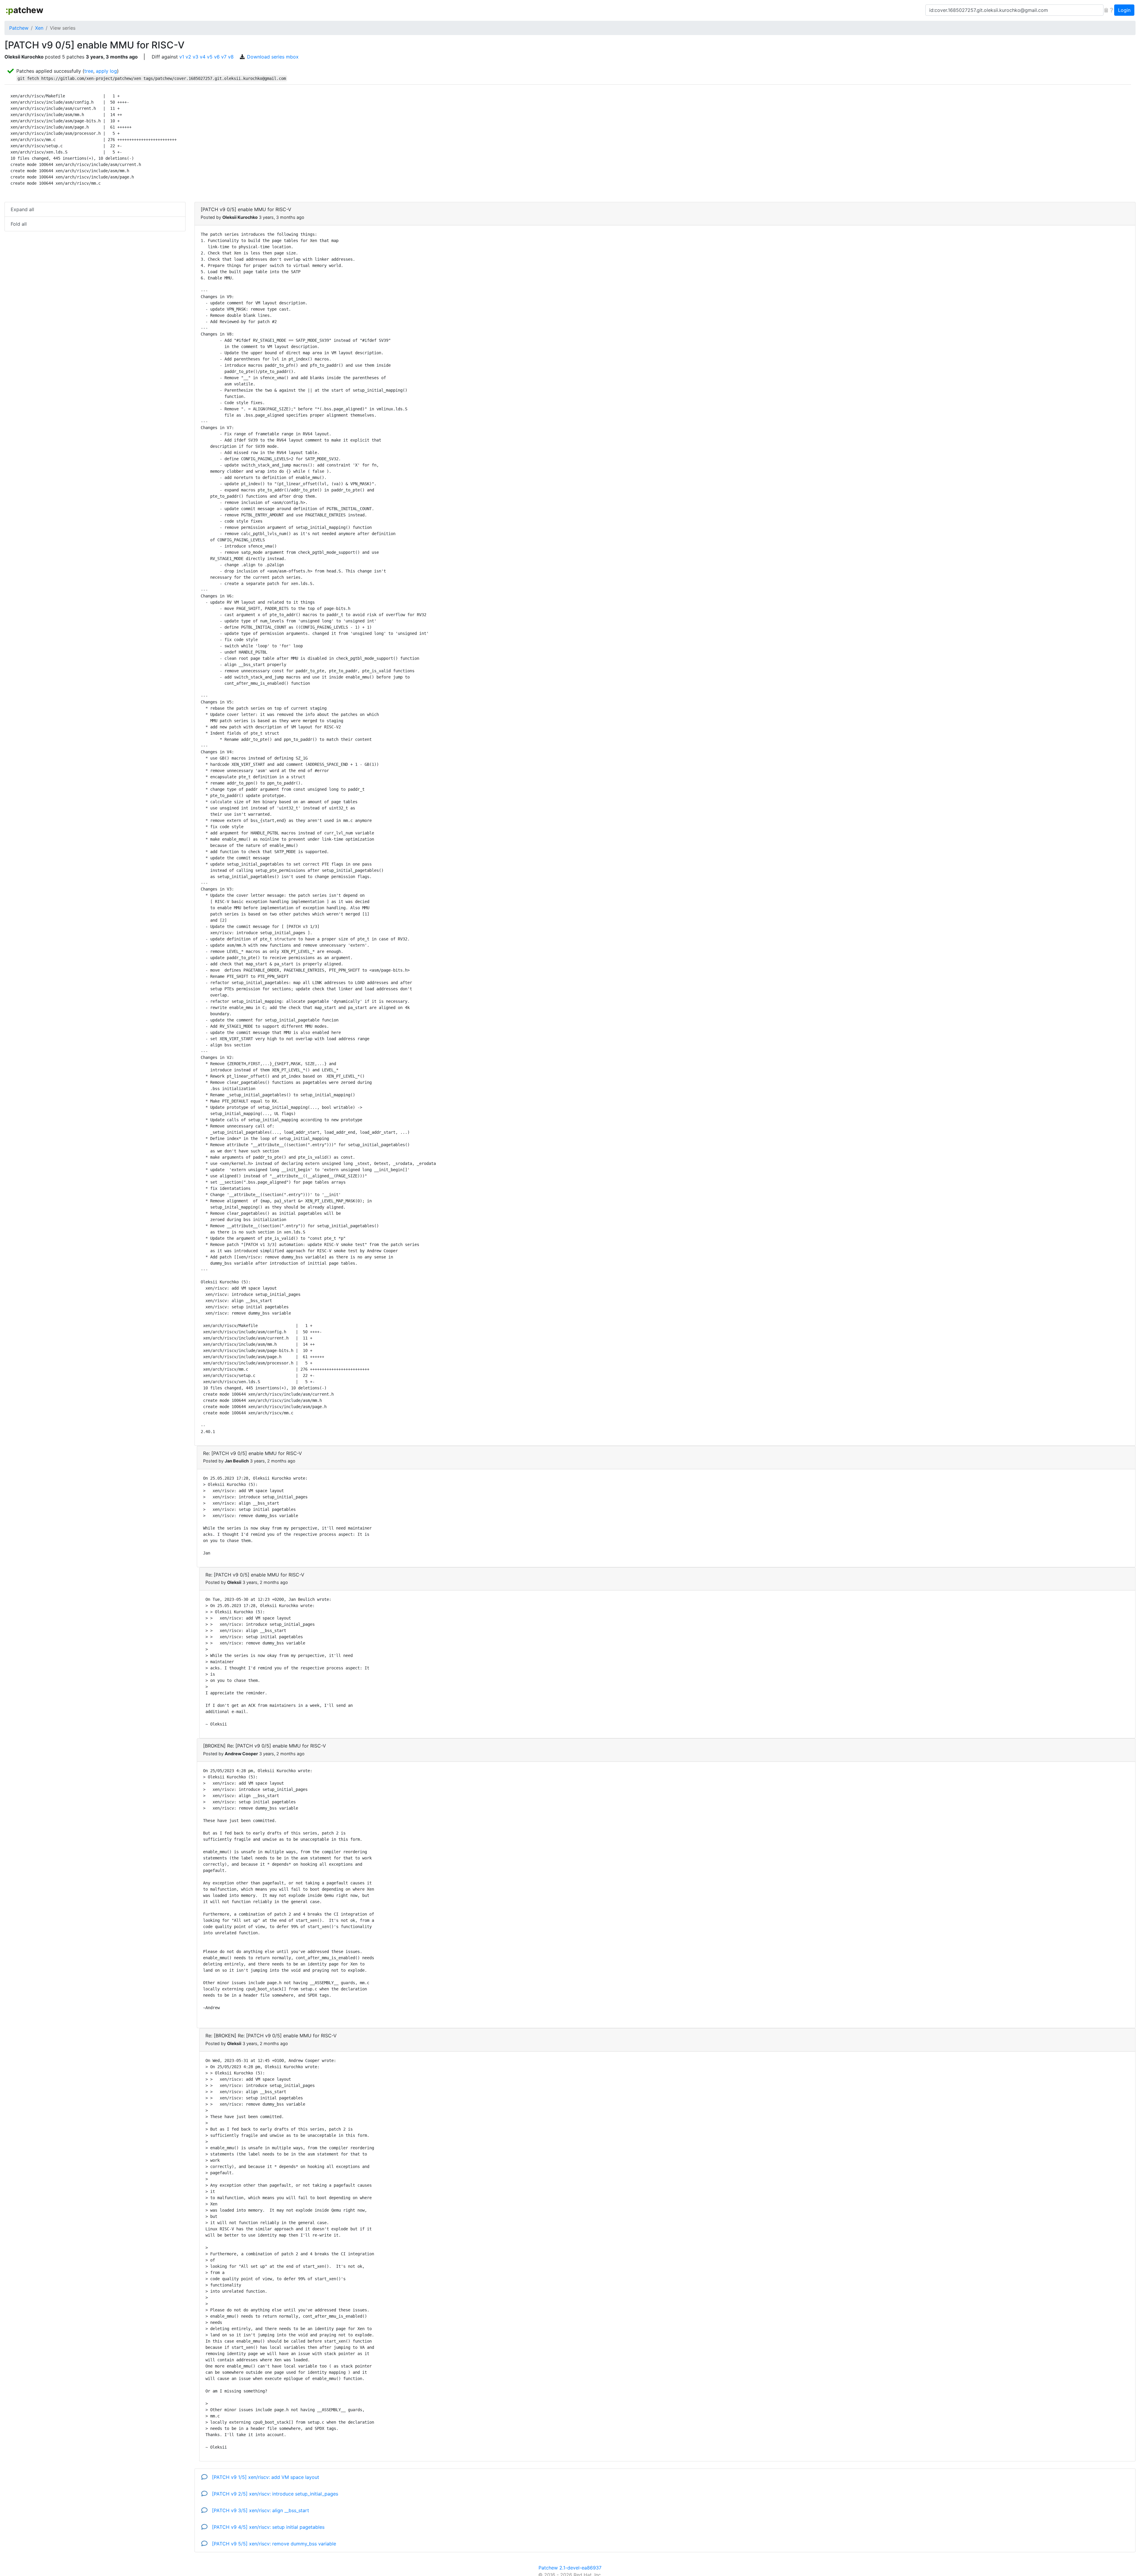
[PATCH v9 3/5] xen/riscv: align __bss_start (260, 2510)
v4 (203, 57)
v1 (182, 57)
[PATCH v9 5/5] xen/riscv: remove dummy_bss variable (273, 2544)
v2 (188, 57)
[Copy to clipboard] (1106, 10)
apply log (106, 71)
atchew (24, 10)
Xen (39, 28)
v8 (231, 57)
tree (89, 71)
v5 (210, 57)
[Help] (1111, 10)
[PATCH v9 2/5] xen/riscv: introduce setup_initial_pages (274, 2494)
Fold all (19, 224)
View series (63, 28)
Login (1124, 10)
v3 (195, 57)
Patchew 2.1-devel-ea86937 (570, 2568)
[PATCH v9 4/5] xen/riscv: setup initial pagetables (267, 2527)
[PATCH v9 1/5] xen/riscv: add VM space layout (265, 2477)
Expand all (22, 209)
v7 (224, 57)
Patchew (19, 28)
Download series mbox (273, 57)
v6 (217, 57)
